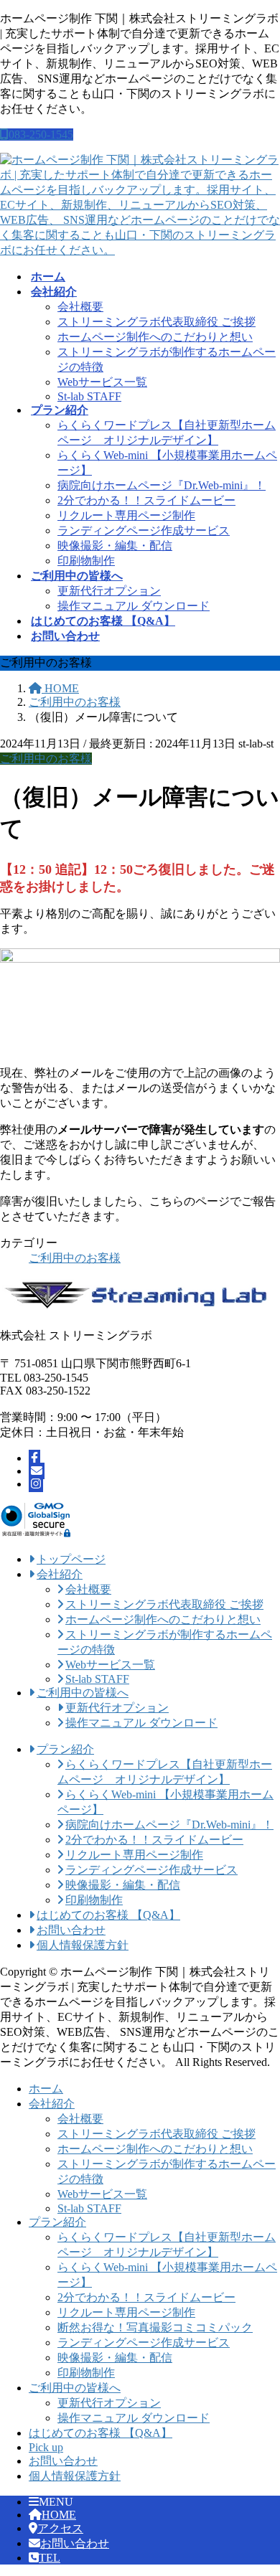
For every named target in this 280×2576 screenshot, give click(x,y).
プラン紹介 (57, 2222)
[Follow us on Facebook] (34, 1458)
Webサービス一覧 (102, 382)
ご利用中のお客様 (46, 759)
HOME (59, 2515)
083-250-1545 (41, 135)
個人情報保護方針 (75, 2476)
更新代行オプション (109, 591)
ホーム (46, 2089)
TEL (50, 2558)
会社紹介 (52, 2104)
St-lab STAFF (89, 396)
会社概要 (80, 307)
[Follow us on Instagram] (36, 1484)
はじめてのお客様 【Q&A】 (101, 2433)
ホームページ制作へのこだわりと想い (155, 337)
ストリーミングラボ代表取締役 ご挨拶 (157, 322)
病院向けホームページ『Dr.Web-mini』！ (162, 485)
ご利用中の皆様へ (75, 2388)
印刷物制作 (86, 561)
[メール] (37, 1471)
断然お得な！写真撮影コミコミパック (155, 2327)
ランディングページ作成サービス (144, 530)
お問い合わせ (63, 2461)
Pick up (46, 2447)
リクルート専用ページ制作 (126, 515)
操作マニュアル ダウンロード (134, 606)
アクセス (60, 2528)
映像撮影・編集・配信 (115, 546)
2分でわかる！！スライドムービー (146, 500)
